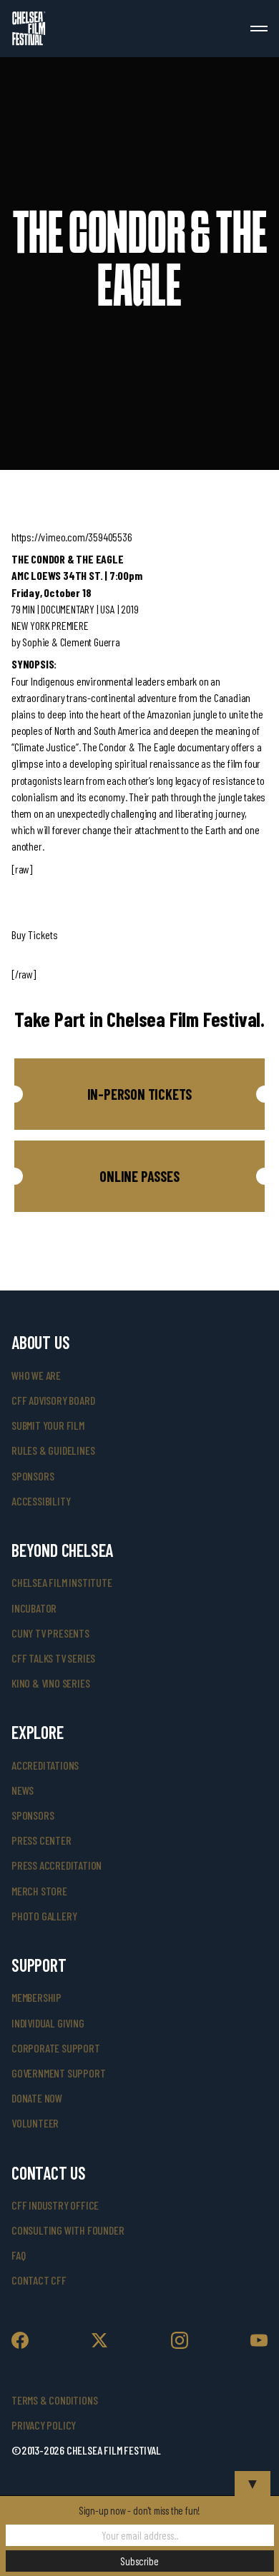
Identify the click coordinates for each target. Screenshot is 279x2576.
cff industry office (55, 2205)
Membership (36, 1997)
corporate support (56, 2048)
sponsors (33, 1476)
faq (18, 2255)
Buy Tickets (35, 934)
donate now (37, 2098)
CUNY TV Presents (50, 1633)
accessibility (41, 1501)
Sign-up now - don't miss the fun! (139, 2510)
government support (58, 2073)
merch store (39, 1891)
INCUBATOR (34, 1608)
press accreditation (57, 1865)
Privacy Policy (44, 2425)
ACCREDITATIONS (45, 1765)
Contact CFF (39, 2280)
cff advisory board (53, 1400)
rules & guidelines (53, 1450)
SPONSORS (33, 1815)
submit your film (48, 1425)
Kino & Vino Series (50, 1683)
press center (41, 1840)
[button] (139, 1094)
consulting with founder (68, 2230)
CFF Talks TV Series (53, 1658)
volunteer (35, 2123)
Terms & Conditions (54, 2400)
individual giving (48, 2023)
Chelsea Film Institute (62, 1582)
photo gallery (44, 1916)
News (23, 1790)
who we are (36, 1375)
